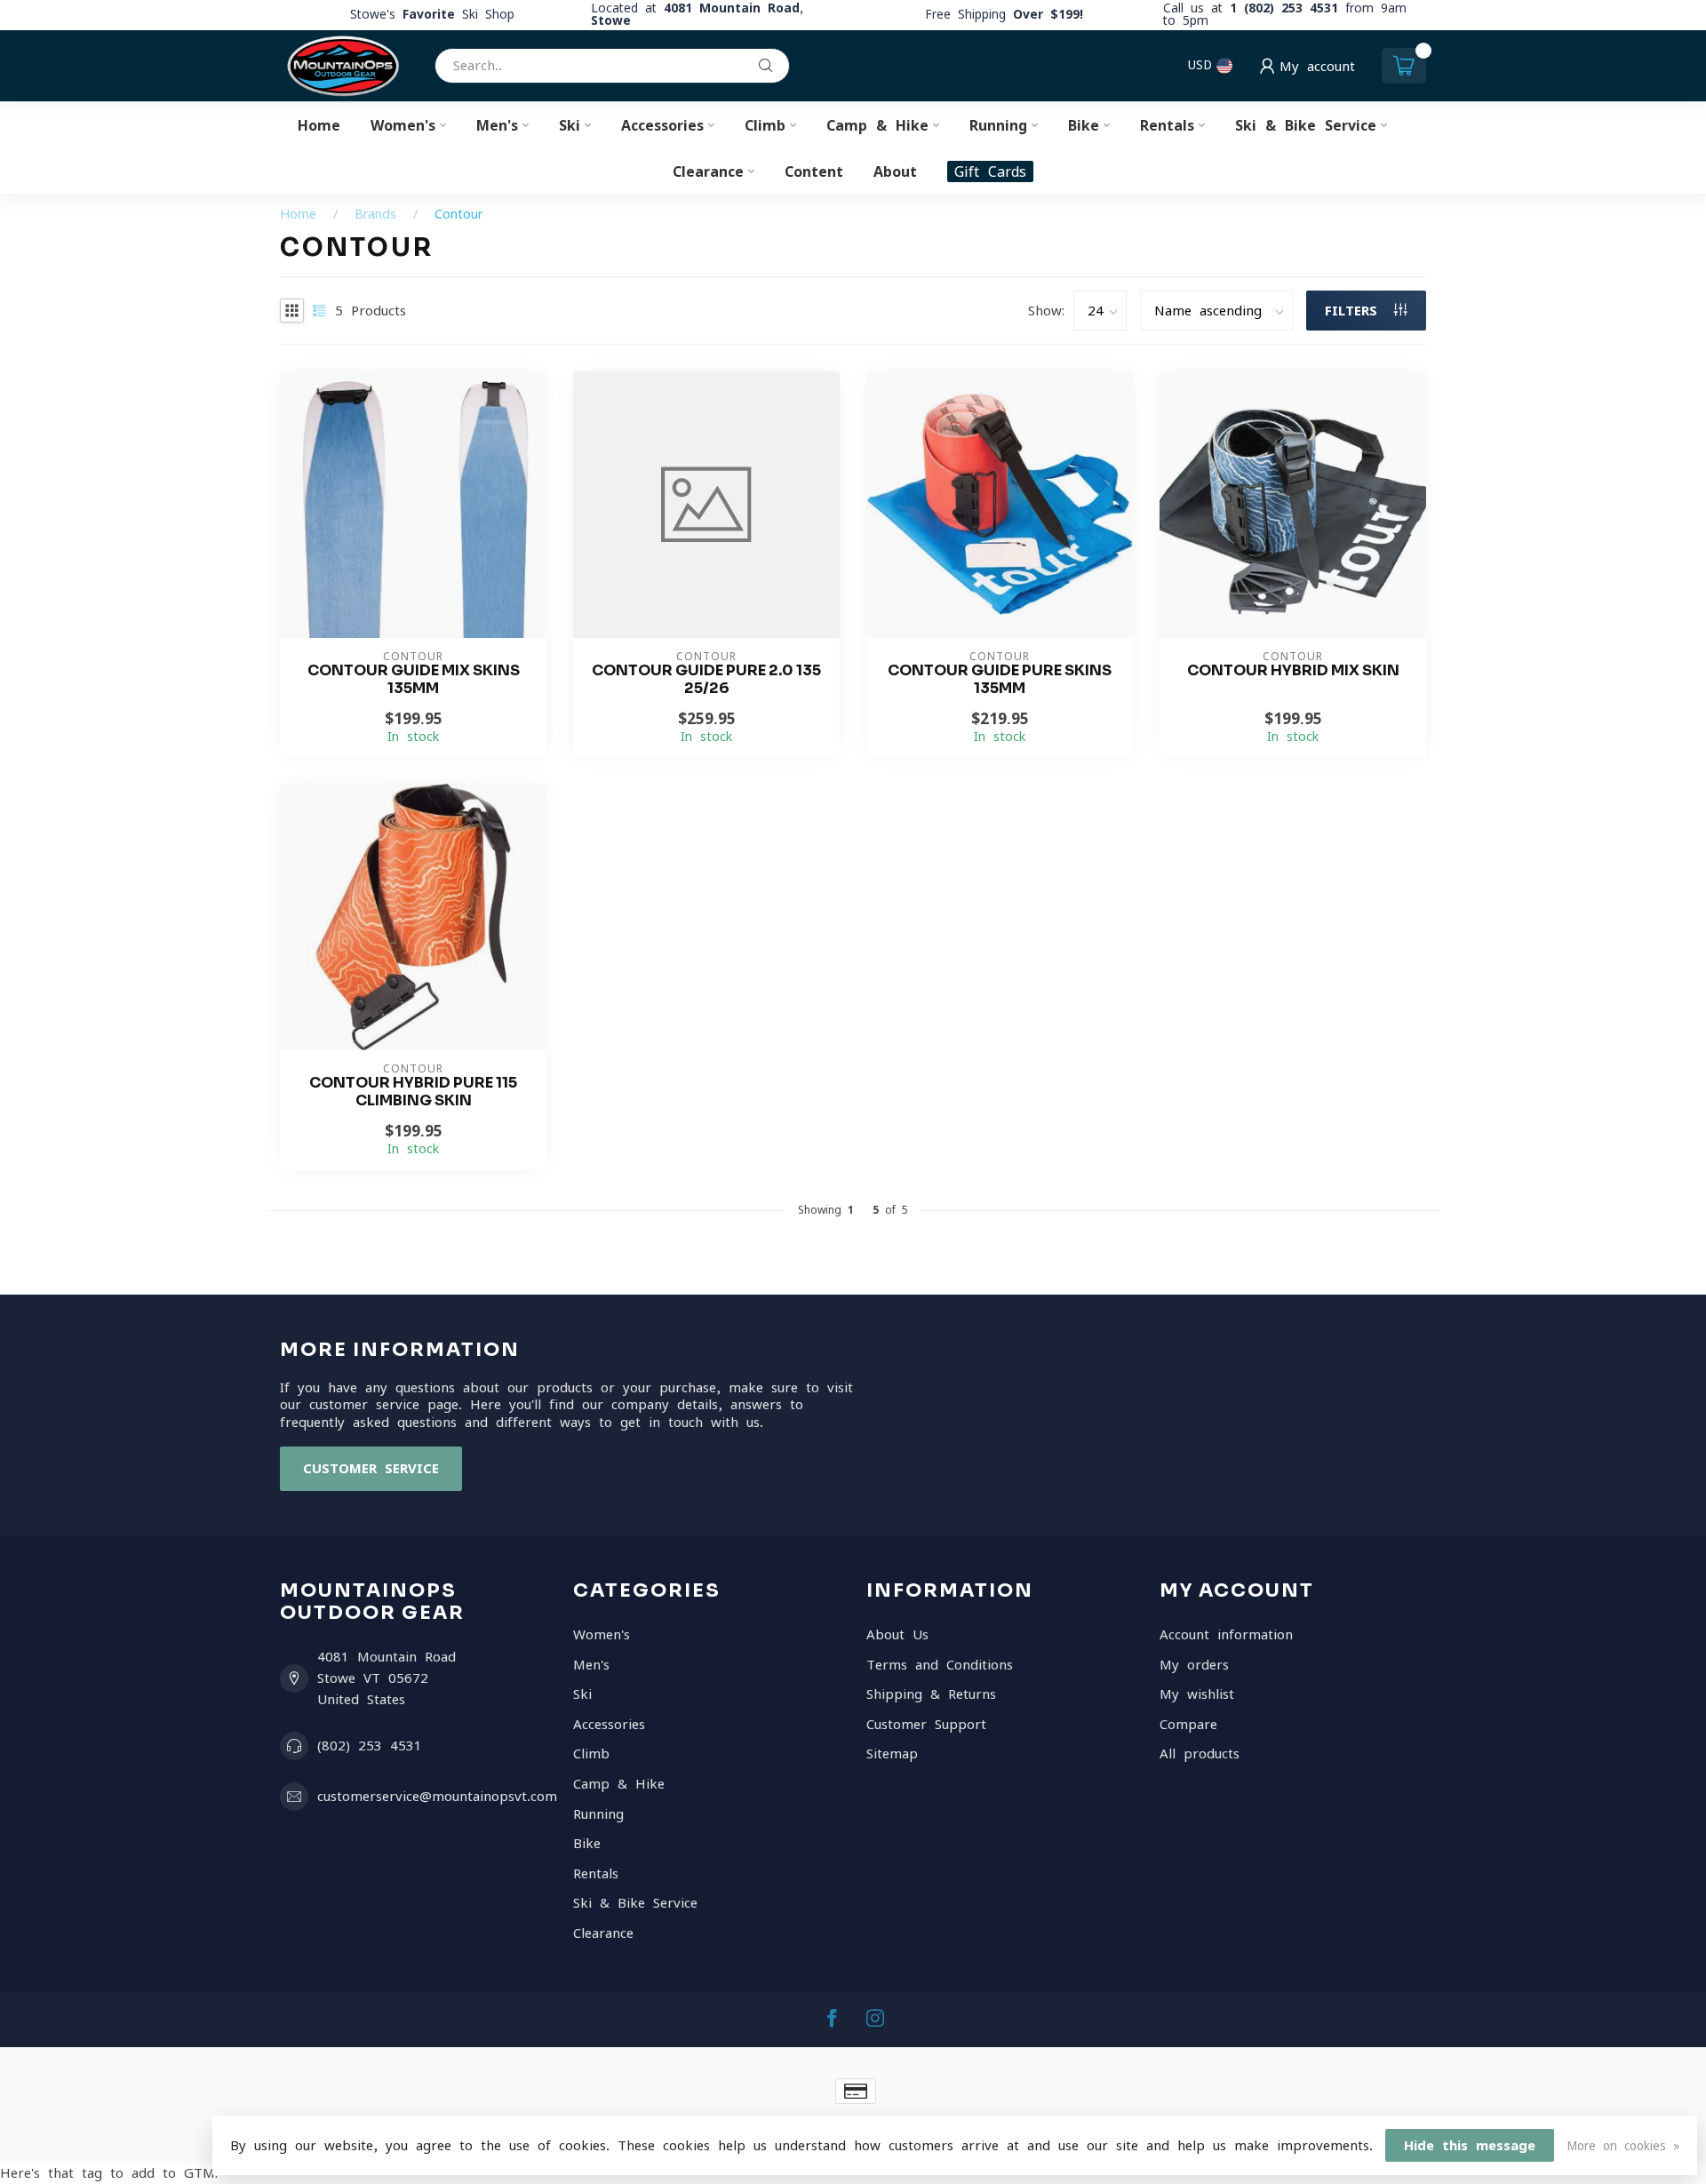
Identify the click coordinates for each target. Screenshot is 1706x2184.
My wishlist (1197, 1694)
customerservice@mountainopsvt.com (437, 1796)
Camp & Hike (877, 125)
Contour (458, 214)
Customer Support (926, 1724)
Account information (1226, 1634)
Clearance (708, 171)
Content (814, 171)
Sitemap (892, 1754)
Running (998, 125)
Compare (1188, 1724)
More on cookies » (1623, 2146)
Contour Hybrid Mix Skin (1293, 671)
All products (1200, 1754)
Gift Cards (990, 171)
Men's (497, 125)
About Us (897, 1634)
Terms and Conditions (940, 1665)
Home (319, 125)
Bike (1084, 125)
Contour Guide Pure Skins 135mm (1000, 680)
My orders (1194, 1665)
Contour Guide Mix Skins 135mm (414, 680)
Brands (375, 214)
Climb (765, 125)
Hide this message (1470, 2145)
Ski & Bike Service (1306, 125)
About (895, 171)
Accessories (662, 125)
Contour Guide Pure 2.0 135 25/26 (706, 680)
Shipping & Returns (931, 1694)
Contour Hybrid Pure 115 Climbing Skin (413, 1092)
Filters (1355, 311)
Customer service (371, 1468)
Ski (570, 125)
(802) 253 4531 (370, 1746)
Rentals (1167, 125)
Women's (403, 125)
